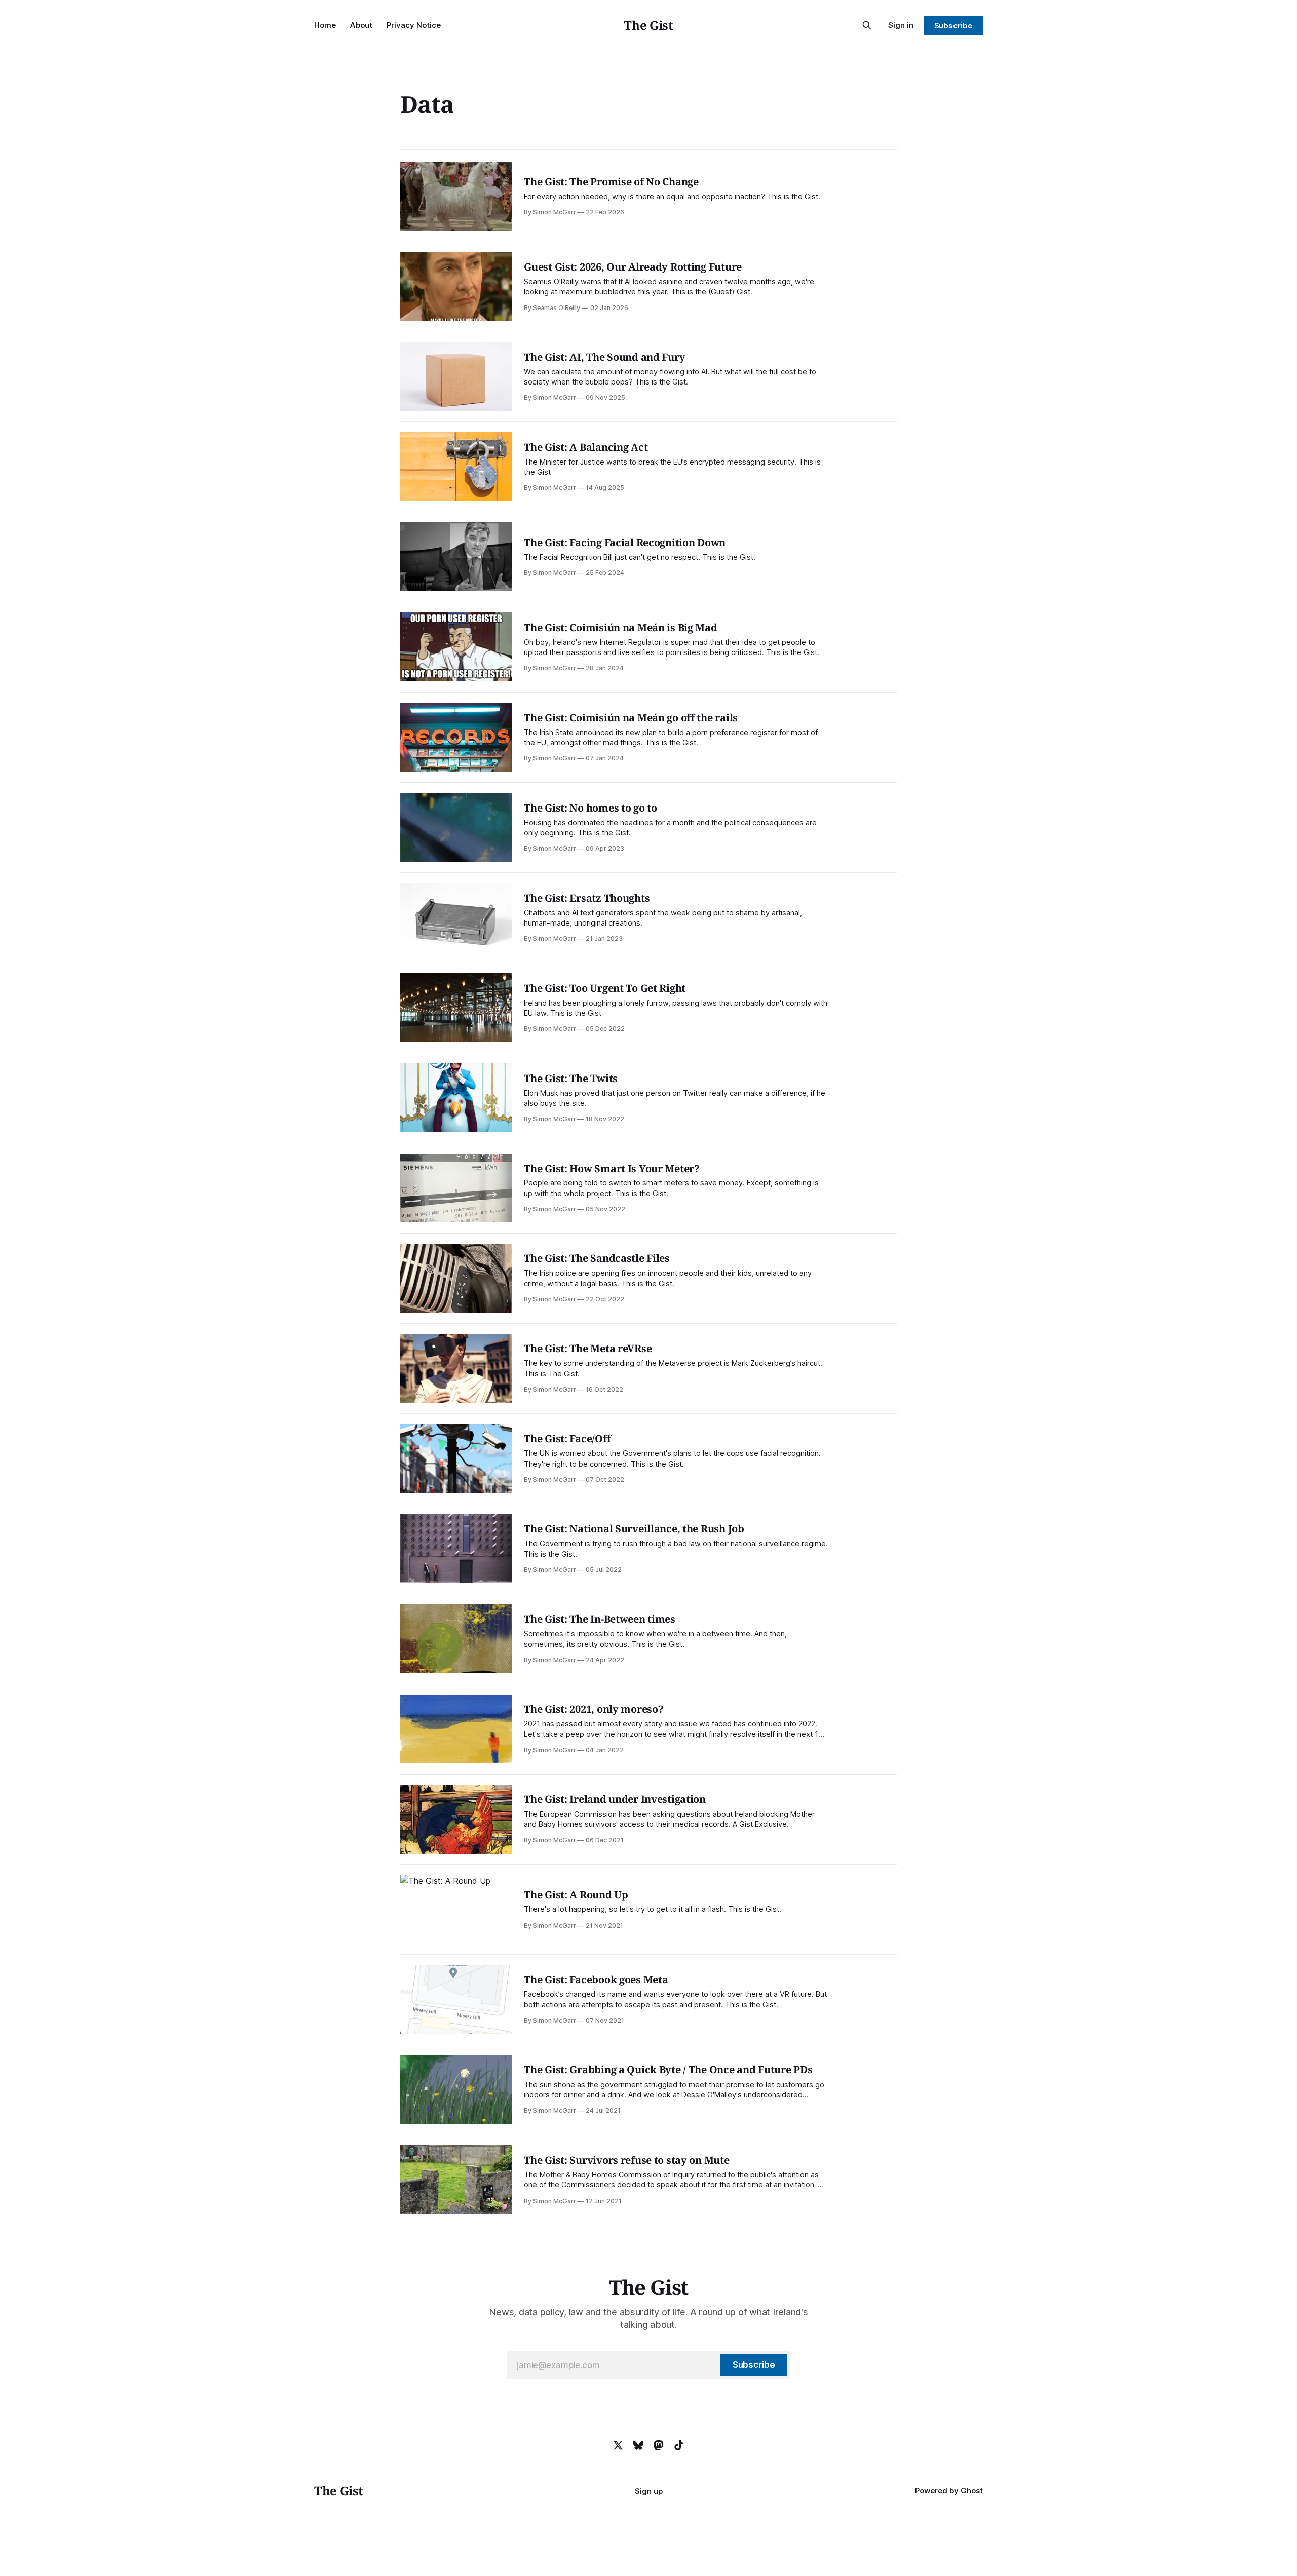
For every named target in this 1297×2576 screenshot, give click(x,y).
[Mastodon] (659, 2445)
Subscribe (953, 26)
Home (325, 25)
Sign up (649, 2491)
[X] (618, 2445)
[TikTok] (679, 2445)
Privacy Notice (414, 25)
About (361, 25)
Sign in (901, 25)
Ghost (972, 2491)
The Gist (648, 25)
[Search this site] (867, 25)
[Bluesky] (638, 2445)
